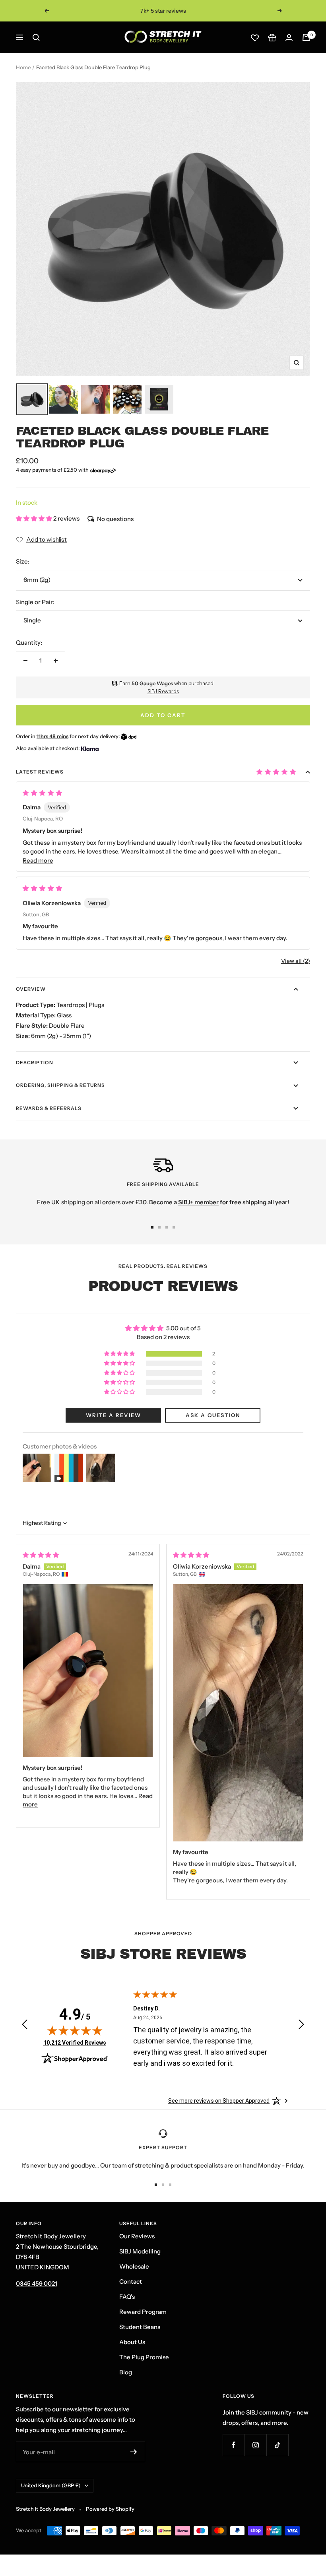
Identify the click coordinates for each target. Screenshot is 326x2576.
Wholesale (134, 2266)
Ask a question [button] (213, 1415)
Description (35, 1062)
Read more (38, 860)
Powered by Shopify (110, 2509)
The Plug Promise (144, 2357)
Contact (131, 2281)
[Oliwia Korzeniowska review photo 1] (238, 1713)
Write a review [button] (114, 1415)
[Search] (36, 37)
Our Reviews (137, 2236)
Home (23, 67)
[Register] (134, 2452)
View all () (296, 961)
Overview (31, 989)
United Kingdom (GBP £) (51, 2485)
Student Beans (140, 2327)
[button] (35, 518)
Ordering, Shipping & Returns (60, 1085)
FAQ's (127, 2297)
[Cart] (306, 37)
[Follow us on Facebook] (234, 2445)
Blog (126, 2372)
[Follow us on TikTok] (277, 2445)
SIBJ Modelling (140, 2251)
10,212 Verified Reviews (75, 2042)
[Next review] (301, 2026)
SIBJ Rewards (163, 691)
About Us (132, 2342)
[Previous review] (25, 2026)
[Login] (289, 38)
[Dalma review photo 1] (88, 1671)
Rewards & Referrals (49, 1108)
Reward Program (143, 2312)
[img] (41, 1555)
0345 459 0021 (37, 2283)
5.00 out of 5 (183, 1328)
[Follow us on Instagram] (255, 2445)
